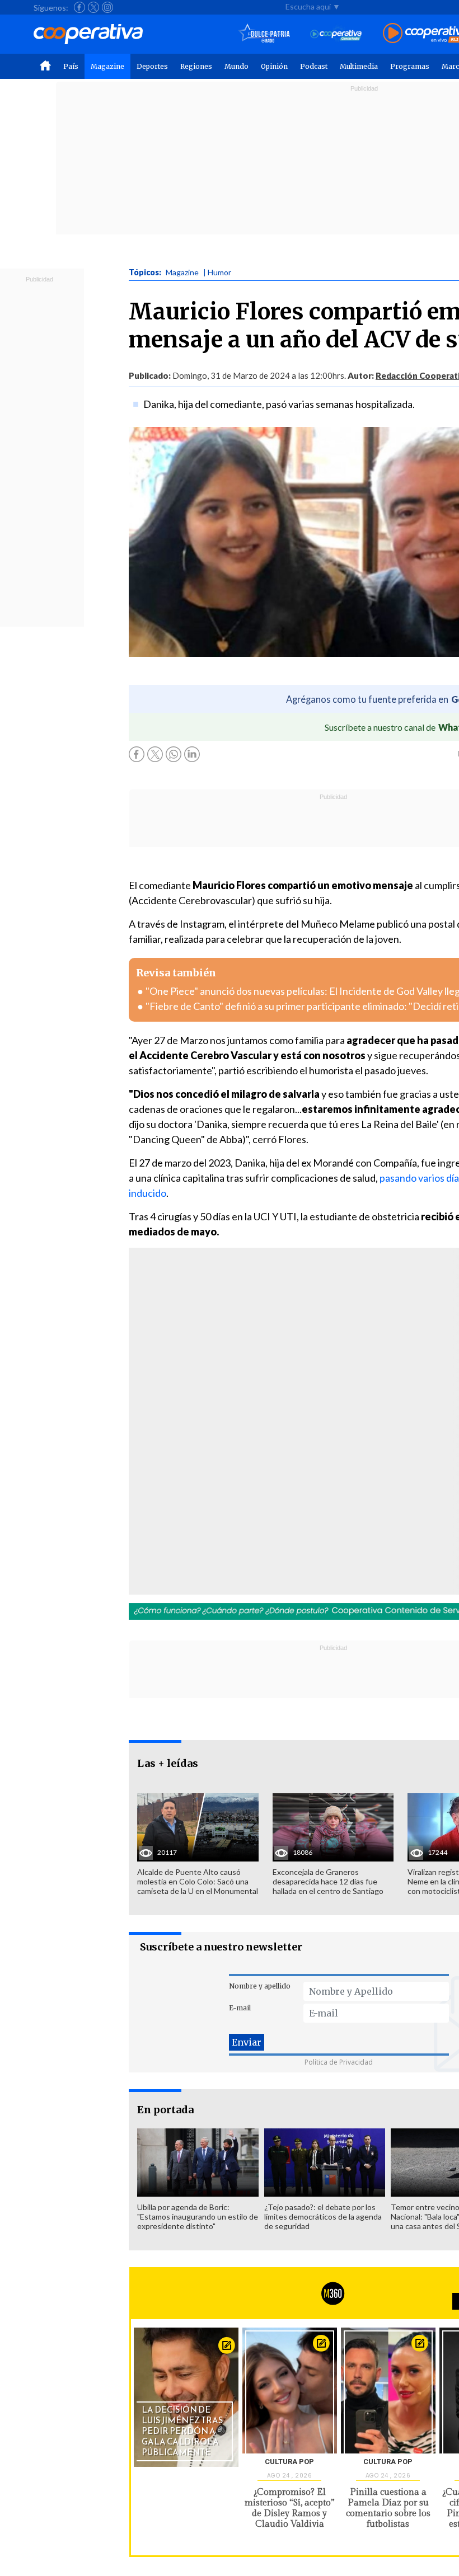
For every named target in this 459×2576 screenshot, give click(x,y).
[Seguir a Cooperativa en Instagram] (107, 7)
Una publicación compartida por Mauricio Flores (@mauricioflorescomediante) (280, 1450)
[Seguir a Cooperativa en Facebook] (79, 7)
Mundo (236, 66)
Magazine (107, 66)
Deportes (152, 66)
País (71, 66)
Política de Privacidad (339, 2062)
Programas (410, 66)
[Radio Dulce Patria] (264, 34)
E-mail (240, 2008)
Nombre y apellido (260, 1986)
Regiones (196, 66)
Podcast (314, 66)
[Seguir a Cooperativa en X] (93, 7)
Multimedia (359, 66)
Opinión (274, 66)
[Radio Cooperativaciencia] (336, 34)
